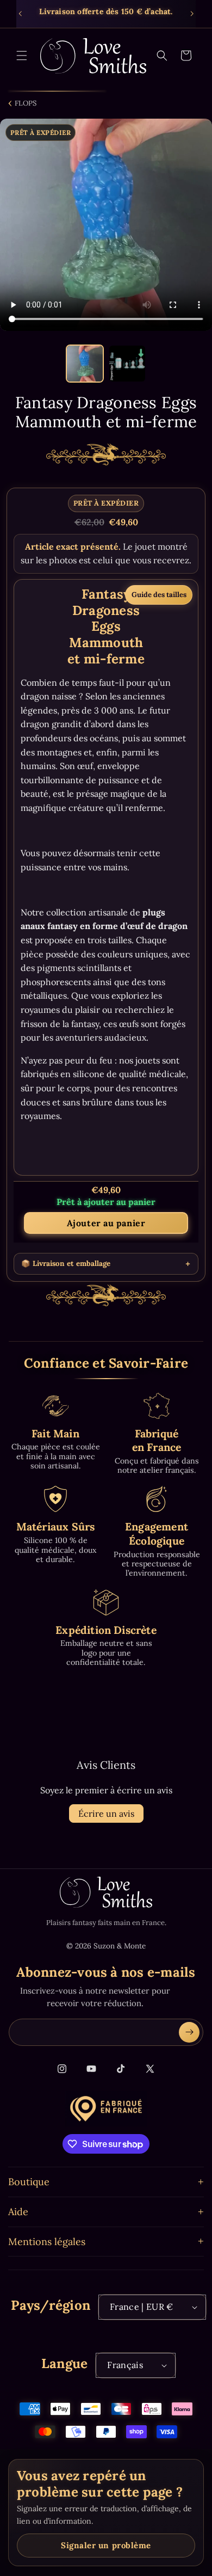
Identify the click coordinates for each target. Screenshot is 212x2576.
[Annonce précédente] (20, 14)
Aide (18, 2212)
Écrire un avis (106, 1813)
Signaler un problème (106, 2545)
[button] (22, 56)
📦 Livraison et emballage (66, 1264)
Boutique (29, 2182)
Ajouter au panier (106, 1223)
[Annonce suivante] (192, 14)
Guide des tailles (159, 595)
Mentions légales (47, 2242)
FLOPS (26, 103)
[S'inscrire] (189, 2032)
